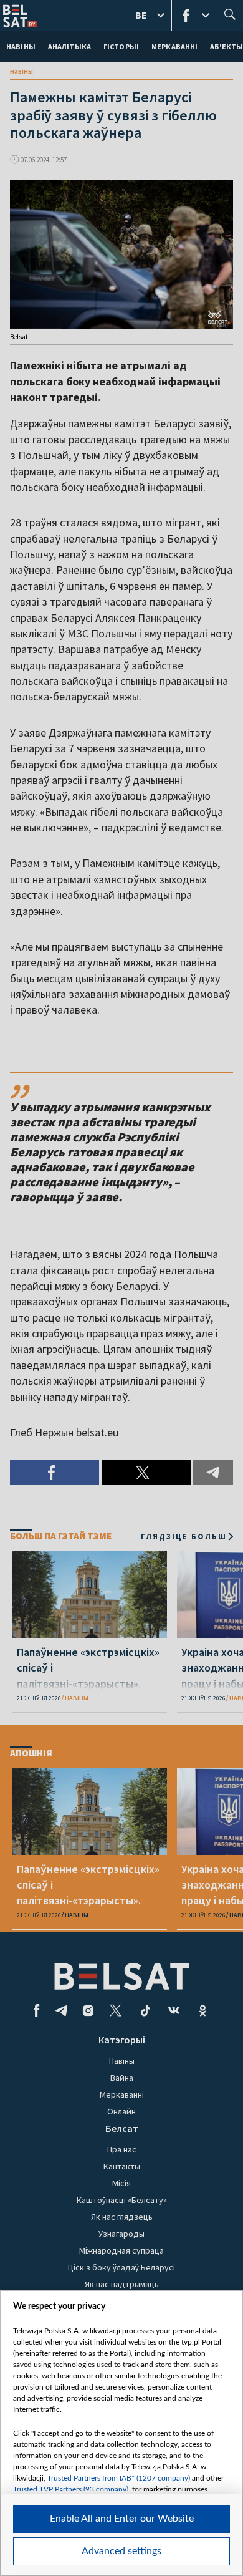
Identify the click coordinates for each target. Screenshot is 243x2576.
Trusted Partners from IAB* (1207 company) (119, 2478)
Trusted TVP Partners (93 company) (71, 2489)
